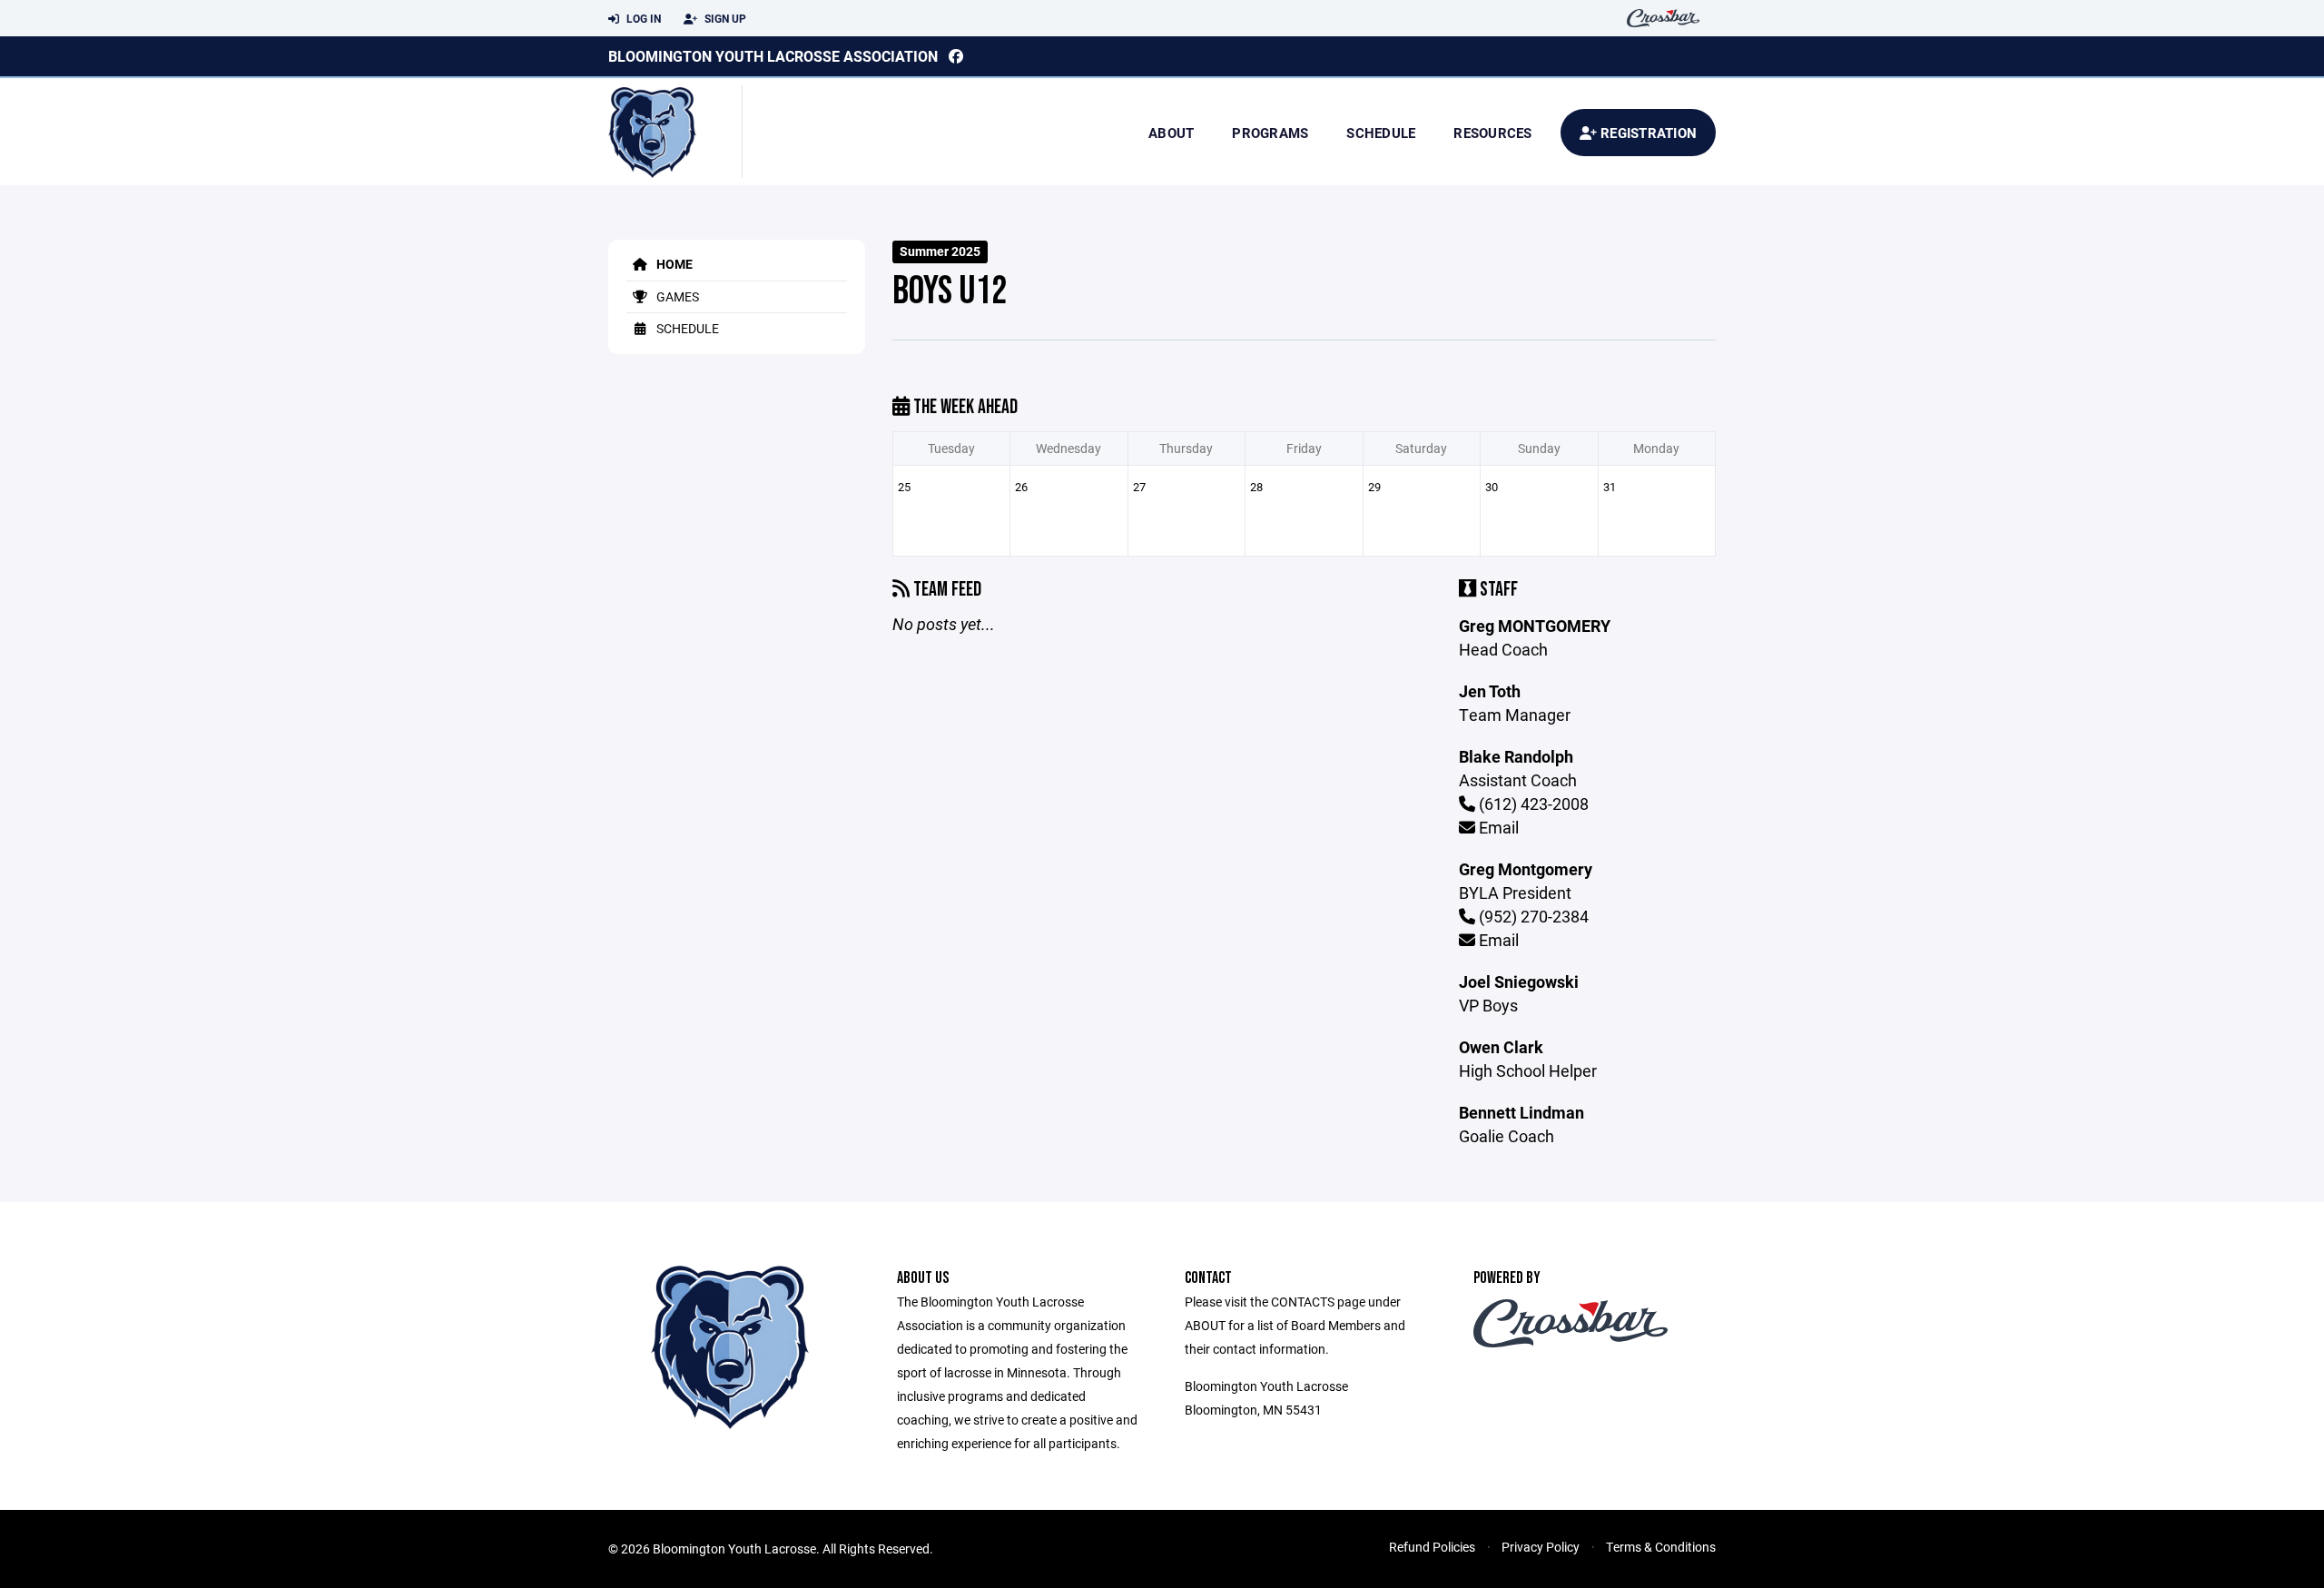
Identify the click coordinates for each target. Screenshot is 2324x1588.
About (1171, 133)
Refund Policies (1432, 1547)
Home (673, 264)
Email (1497, 827)
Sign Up (724, 18)
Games (676, 296)
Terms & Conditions (1661, 1547)
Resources (1492, 133)
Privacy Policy (1541, 1547)
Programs (1270, 133)
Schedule (1381, 133)
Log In (642, 18)
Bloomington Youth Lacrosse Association (773, 56)
